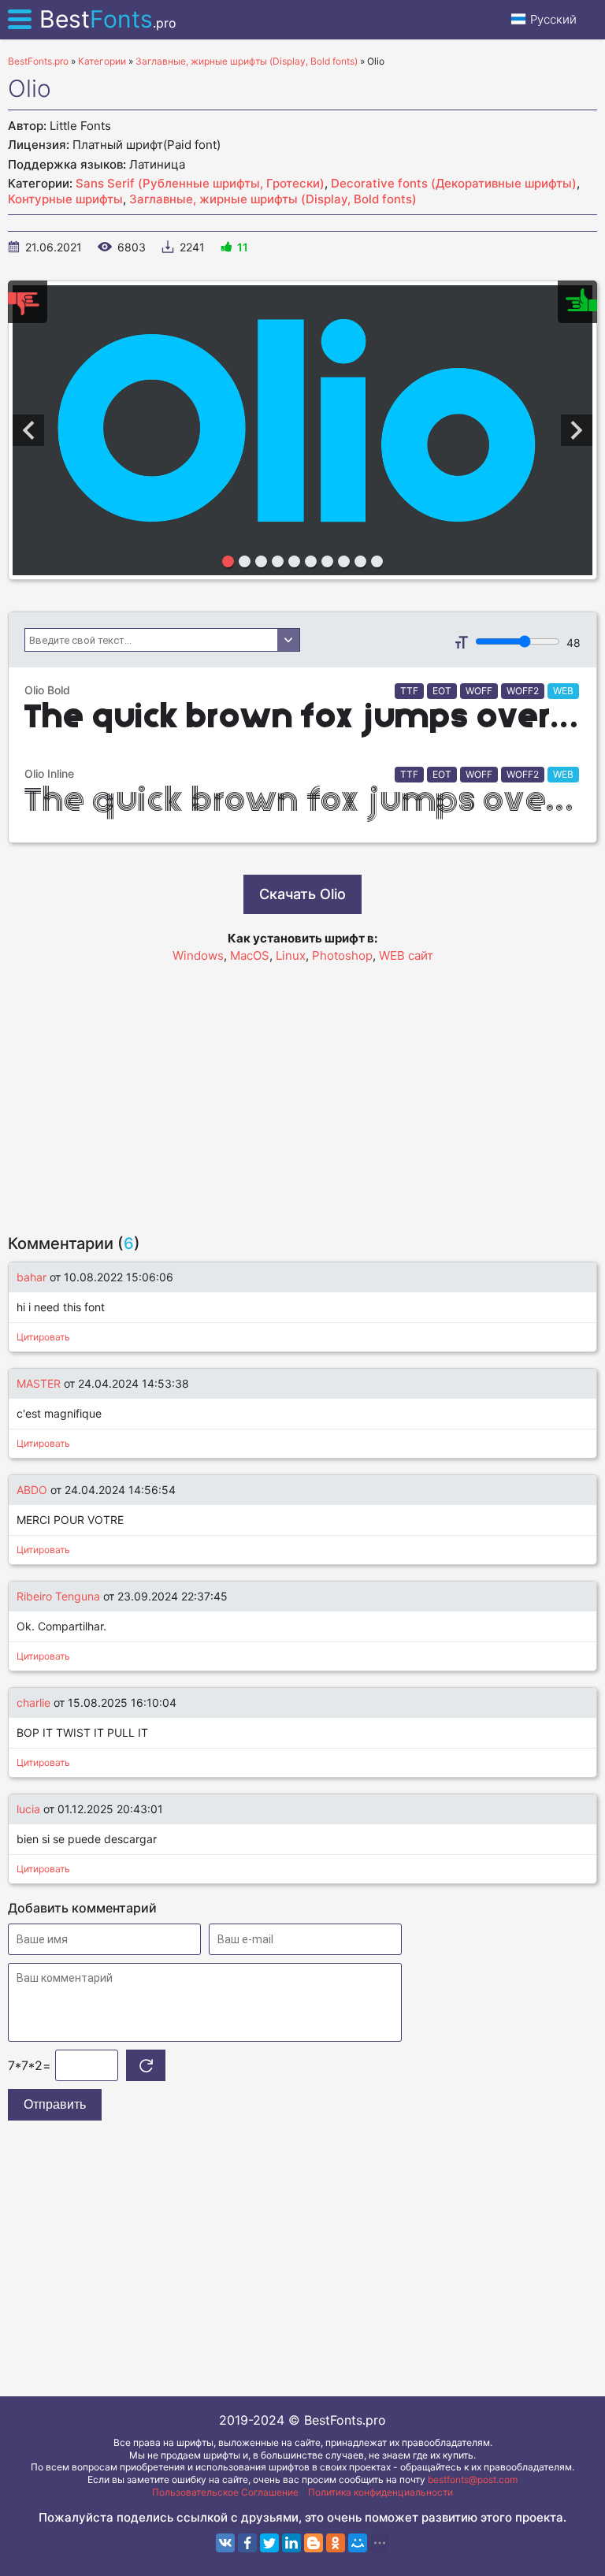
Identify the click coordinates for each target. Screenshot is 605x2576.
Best (108, 19)
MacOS (250, 955)
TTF (409, 691)
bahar (32, 1277)
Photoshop (342, 955)
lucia (30, 1809)
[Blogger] (314, 2543)
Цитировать (43, 1337)
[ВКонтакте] (225, 2543)
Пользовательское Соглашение (225, 2492)
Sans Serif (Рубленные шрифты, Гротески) (200, 183)
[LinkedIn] (291, 2543)
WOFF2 (523, 691)
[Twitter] (269, 2543)
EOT (442, 691)
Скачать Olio (302, 894)
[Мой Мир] (358, 2543)
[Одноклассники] (336, 2543)
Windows (198, 955)
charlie (33, 1702)
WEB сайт (406, 955)
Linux (291, 955)
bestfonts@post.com (473, 2479)
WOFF (479, 691)
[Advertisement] (302, 1091)
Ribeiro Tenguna (58, 1596)
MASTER (39, 1383)
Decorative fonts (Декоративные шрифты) (454, 183)
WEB (563, 691)
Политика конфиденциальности (380, 2492)
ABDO (32, 1490)
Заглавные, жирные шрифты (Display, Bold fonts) (273, 199)
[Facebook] (247, 2543)
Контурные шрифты (65, 199)
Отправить (55, 2104)
